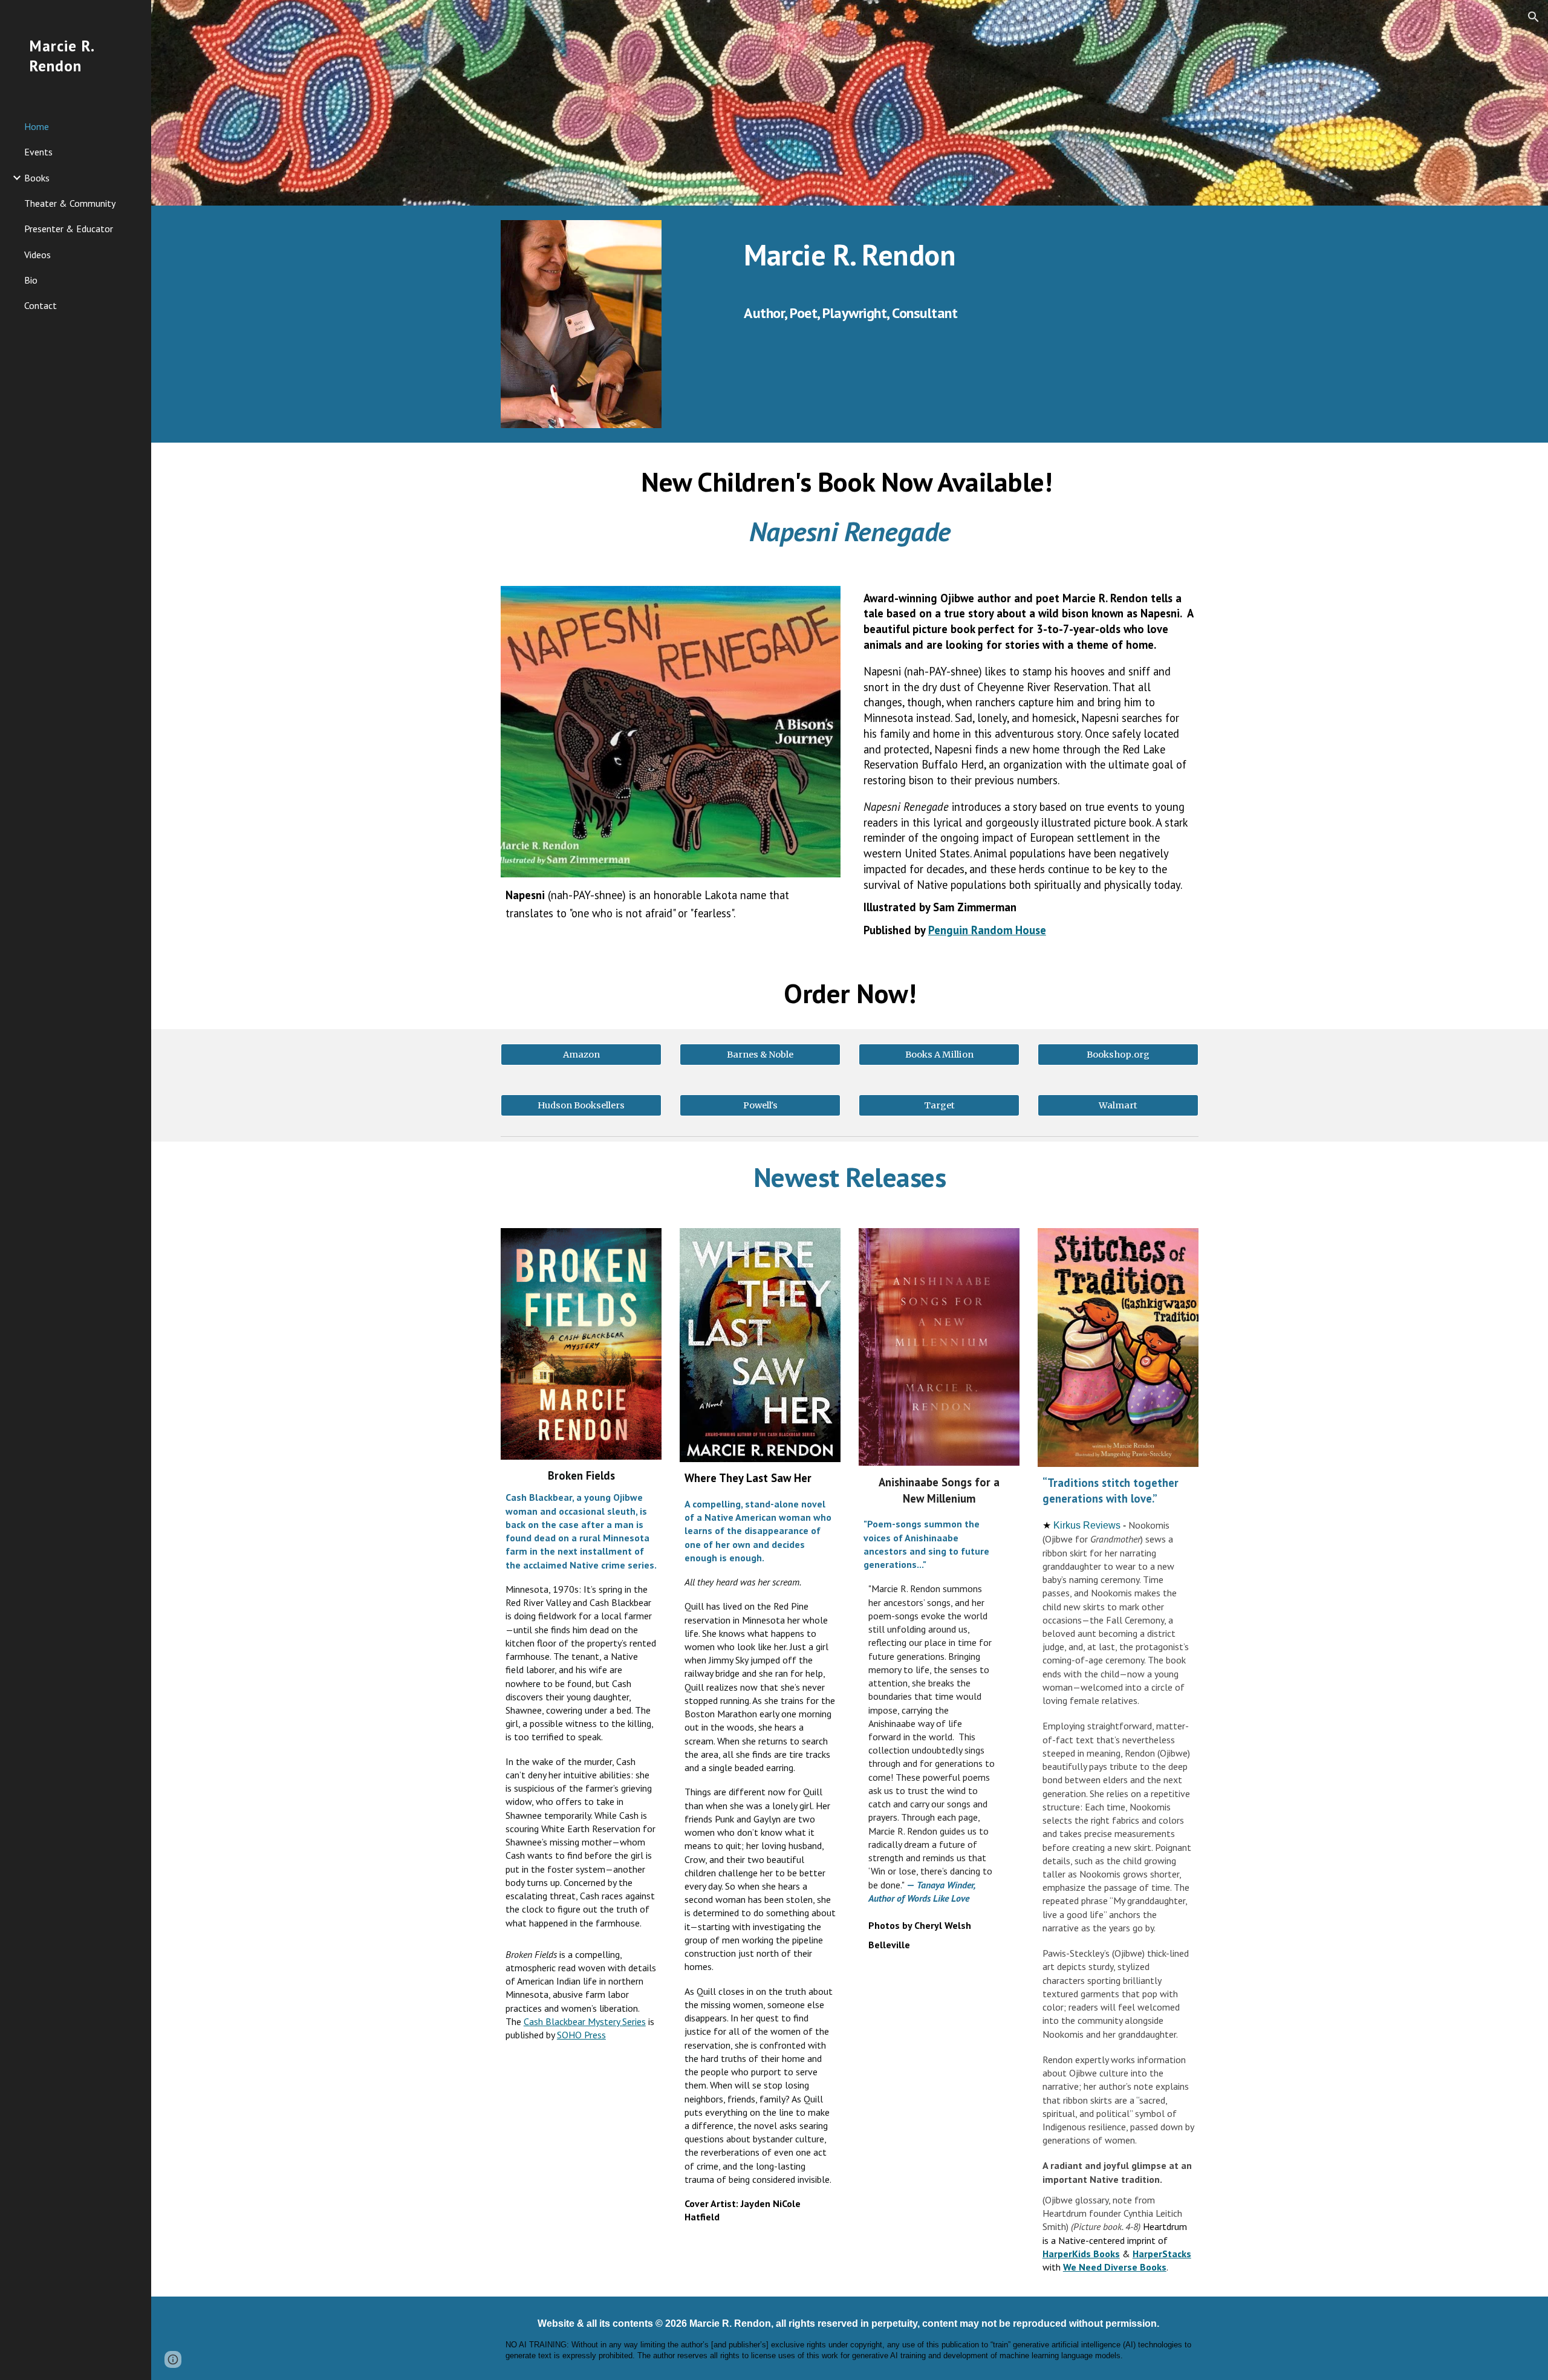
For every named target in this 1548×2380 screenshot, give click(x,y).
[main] (969, 252)
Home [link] (37, 126)
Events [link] (38, 152)
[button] (1533, 17)
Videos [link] (37, 255)
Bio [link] (31, 280)
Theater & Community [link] (70, 203)
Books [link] (37, 178)
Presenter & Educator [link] (69, 229)
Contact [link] (41, 305)
